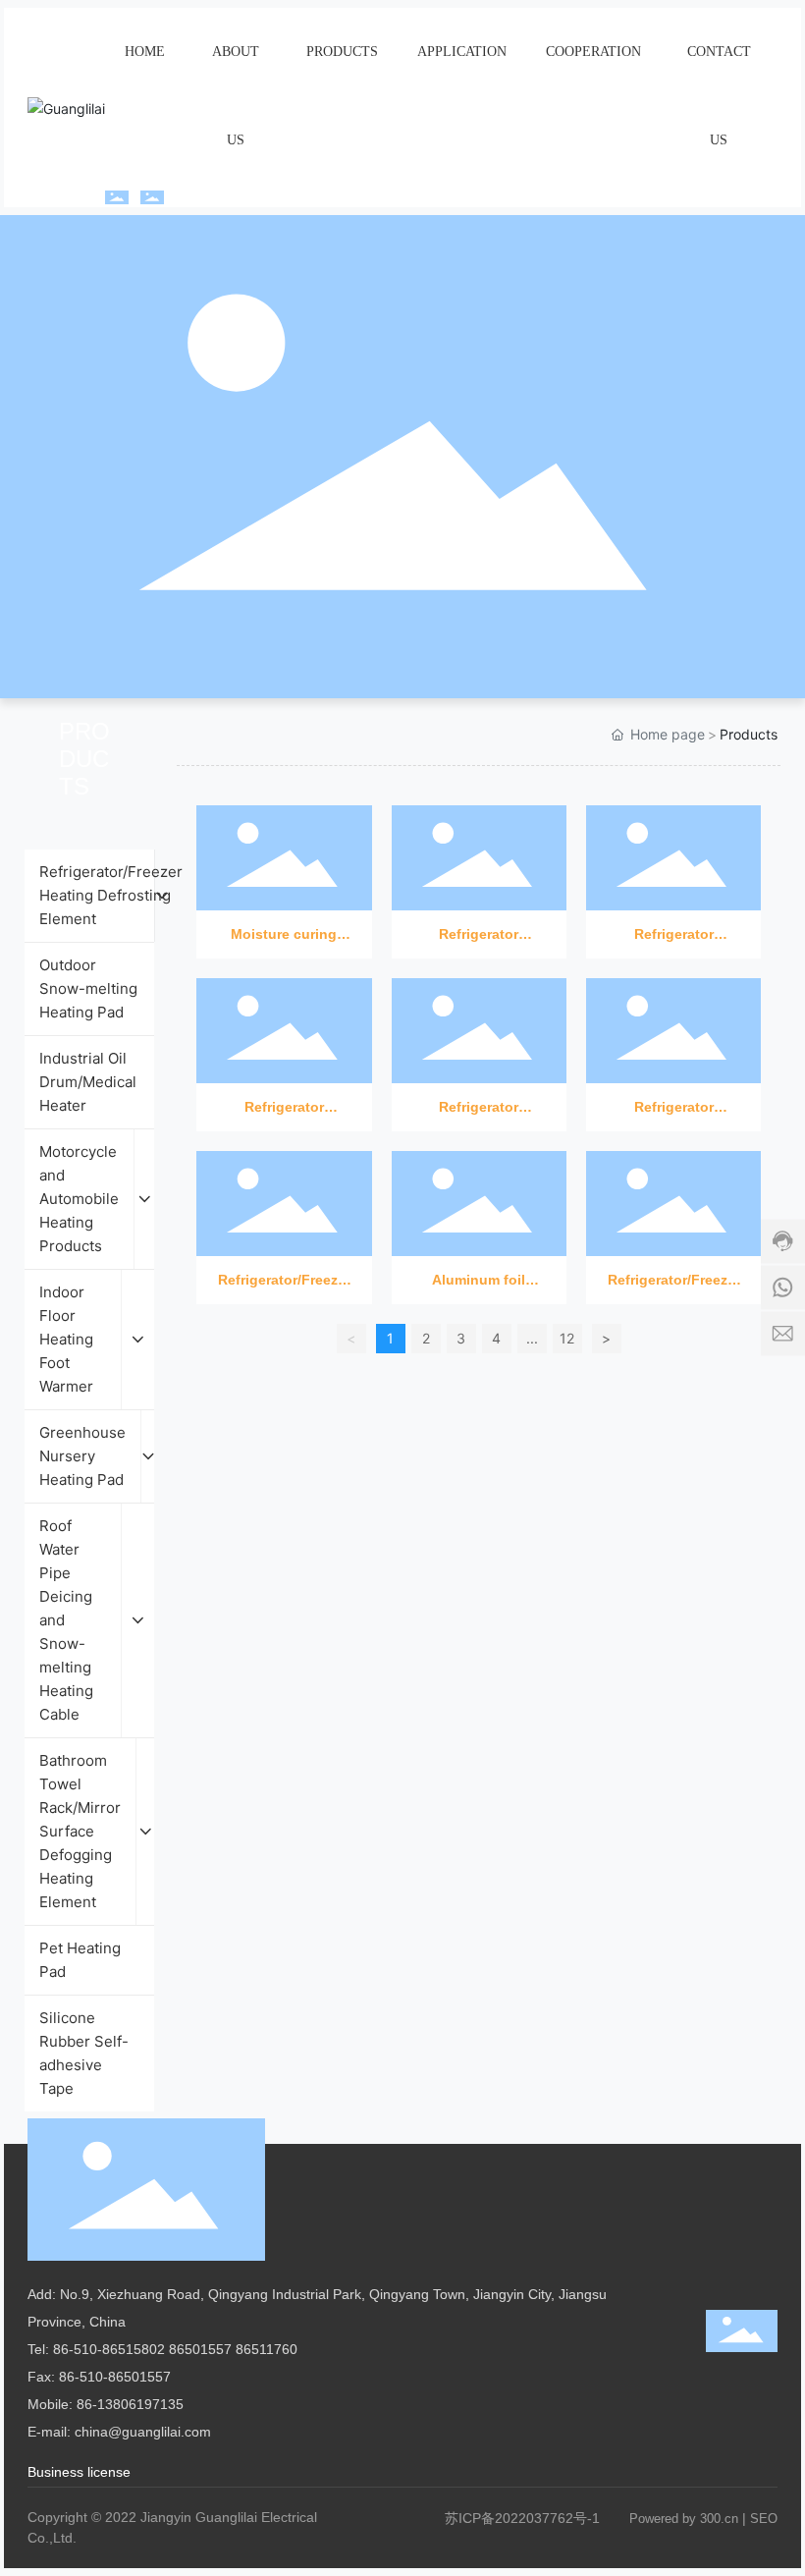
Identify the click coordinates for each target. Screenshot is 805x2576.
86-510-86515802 (109, 2349)
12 (567, 1338)
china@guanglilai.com (143, 2432)
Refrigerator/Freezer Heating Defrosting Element (284, 1210)
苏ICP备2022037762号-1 (522, 2518)
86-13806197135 (130, 2404)
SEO (764, 2519)
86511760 (267, 2349)
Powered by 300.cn (684, 2519)
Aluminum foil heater (479, 1210)
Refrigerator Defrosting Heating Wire (479, 865)
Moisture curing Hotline (284, 865)
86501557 (200, 2349)
